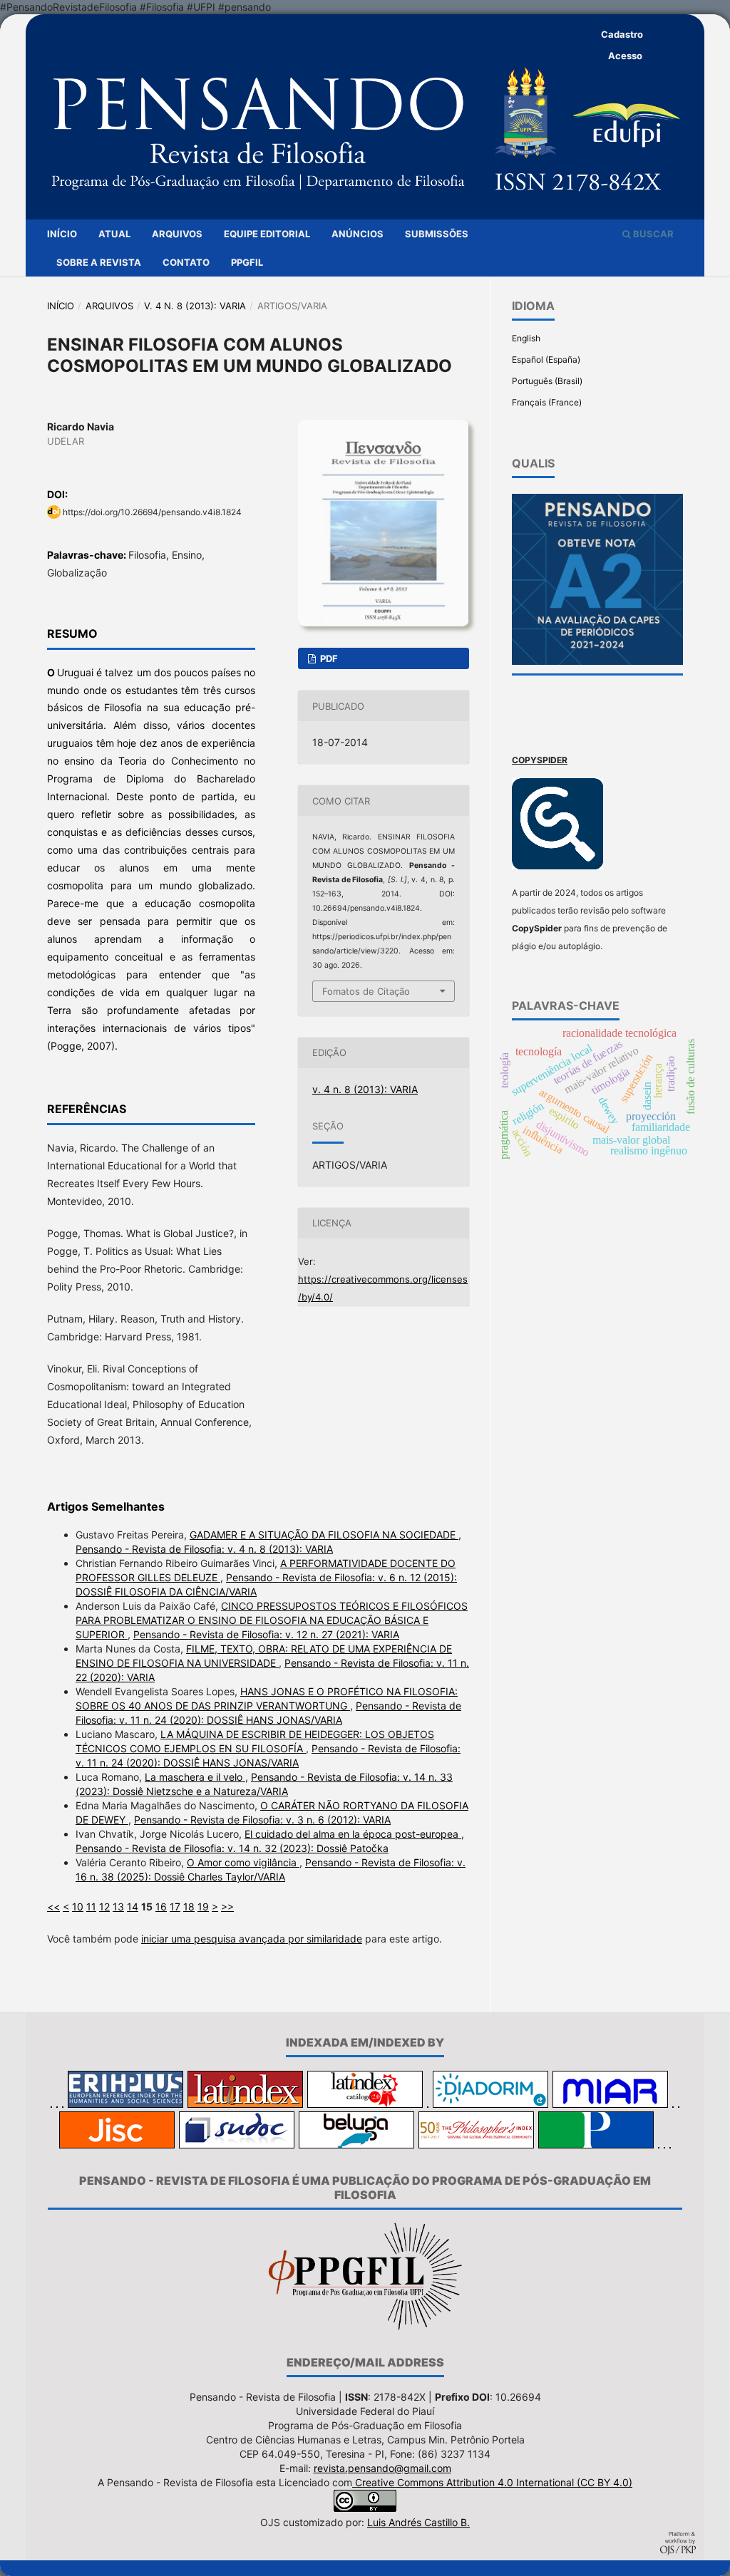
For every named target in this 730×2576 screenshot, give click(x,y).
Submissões (437, 234)
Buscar (652, 234)
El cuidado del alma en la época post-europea (353, 1834)
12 (104, 1907)
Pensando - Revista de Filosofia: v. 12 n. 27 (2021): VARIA (266, 1634)
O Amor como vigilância (243, 1862)
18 (189, 1907)
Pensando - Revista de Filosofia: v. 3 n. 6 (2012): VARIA (262, 1820)
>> (227, 1907)
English (526, 338)
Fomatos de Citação (366, 991)
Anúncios (358, 234)
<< (53, 1907)
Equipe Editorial (267, 234)
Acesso (625, 56)
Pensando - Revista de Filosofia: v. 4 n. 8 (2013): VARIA (204, 1549)
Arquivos (177, 234)
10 (78, 1907)
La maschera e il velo (195, 1777)
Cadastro (622, 34)
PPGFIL (247, 262)
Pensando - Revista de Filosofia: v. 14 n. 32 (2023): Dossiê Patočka (232, 1848)
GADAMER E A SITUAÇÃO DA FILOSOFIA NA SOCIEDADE (324, 1535)
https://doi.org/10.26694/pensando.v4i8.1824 (152, 512)
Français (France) (547, 402)
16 (161, 1907)
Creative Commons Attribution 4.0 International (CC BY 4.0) (492, 2482)
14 (133, 1907)
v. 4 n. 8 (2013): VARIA (195, 306)
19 (203, 1907)
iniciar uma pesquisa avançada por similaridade (252, 1939)
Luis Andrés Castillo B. (418, 2522)
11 (91, 1907)
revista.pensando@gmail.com (382, 2468)
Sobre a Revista (99, 262)
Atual (114, 234)
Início (62, 234)
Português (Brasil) (547, 381)
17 (175, 1907)
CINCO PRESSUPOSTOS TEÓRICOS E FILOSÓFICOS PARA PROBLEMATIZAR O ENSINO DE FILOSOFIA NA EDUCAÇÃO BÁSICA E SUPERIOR (272, 1620)
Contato (186, 262)
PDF (328, 658)
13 (118, 1907)
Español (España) (546, 359)
